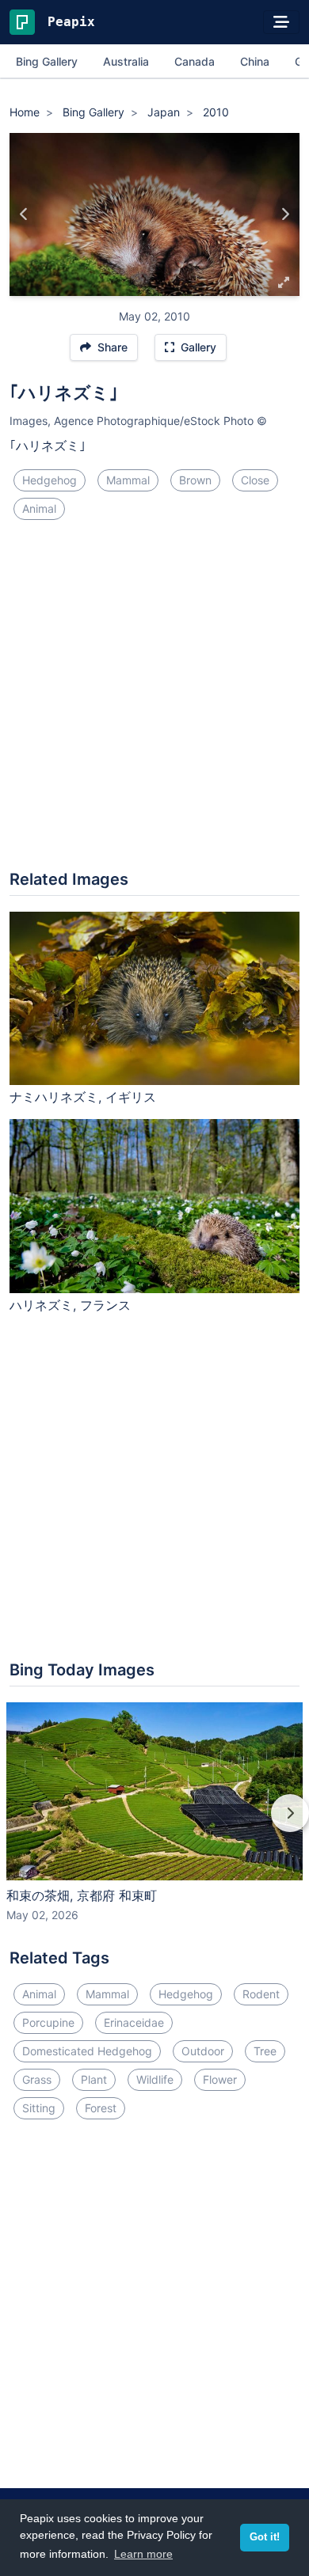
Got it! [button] (265, 2537)
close (255, 480)
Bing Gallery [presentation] (47, 61)
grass (37, 2079)
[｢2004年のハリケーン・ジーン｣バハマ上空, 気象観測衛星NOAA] (24, 214)
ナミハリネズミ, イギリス (83, 1097)
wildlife (155, 2079)
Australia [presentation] (126, 61)
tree (265, 2051)
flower (220, 2079)
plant (94, 2079)
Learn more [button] (143, 2554)
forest (101, 2108)
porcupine (48, 2022)
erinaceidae (134, 2022)
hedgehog (50, 480)
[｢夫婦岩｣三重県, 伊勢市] (285, 214)
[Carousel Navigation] (154, 1824)
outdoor (203, 2051)
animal (39, 508)
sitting (39, 2108)
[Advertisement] (154, 701)
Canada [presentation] (195, 61)
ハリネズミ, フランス (70, 1305)
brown (195, 480)
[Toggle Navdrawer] (281, 22)
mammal (128, 480)
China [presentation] (255, 61)
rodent (261, 1994)
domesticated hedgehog (87, 2051)
